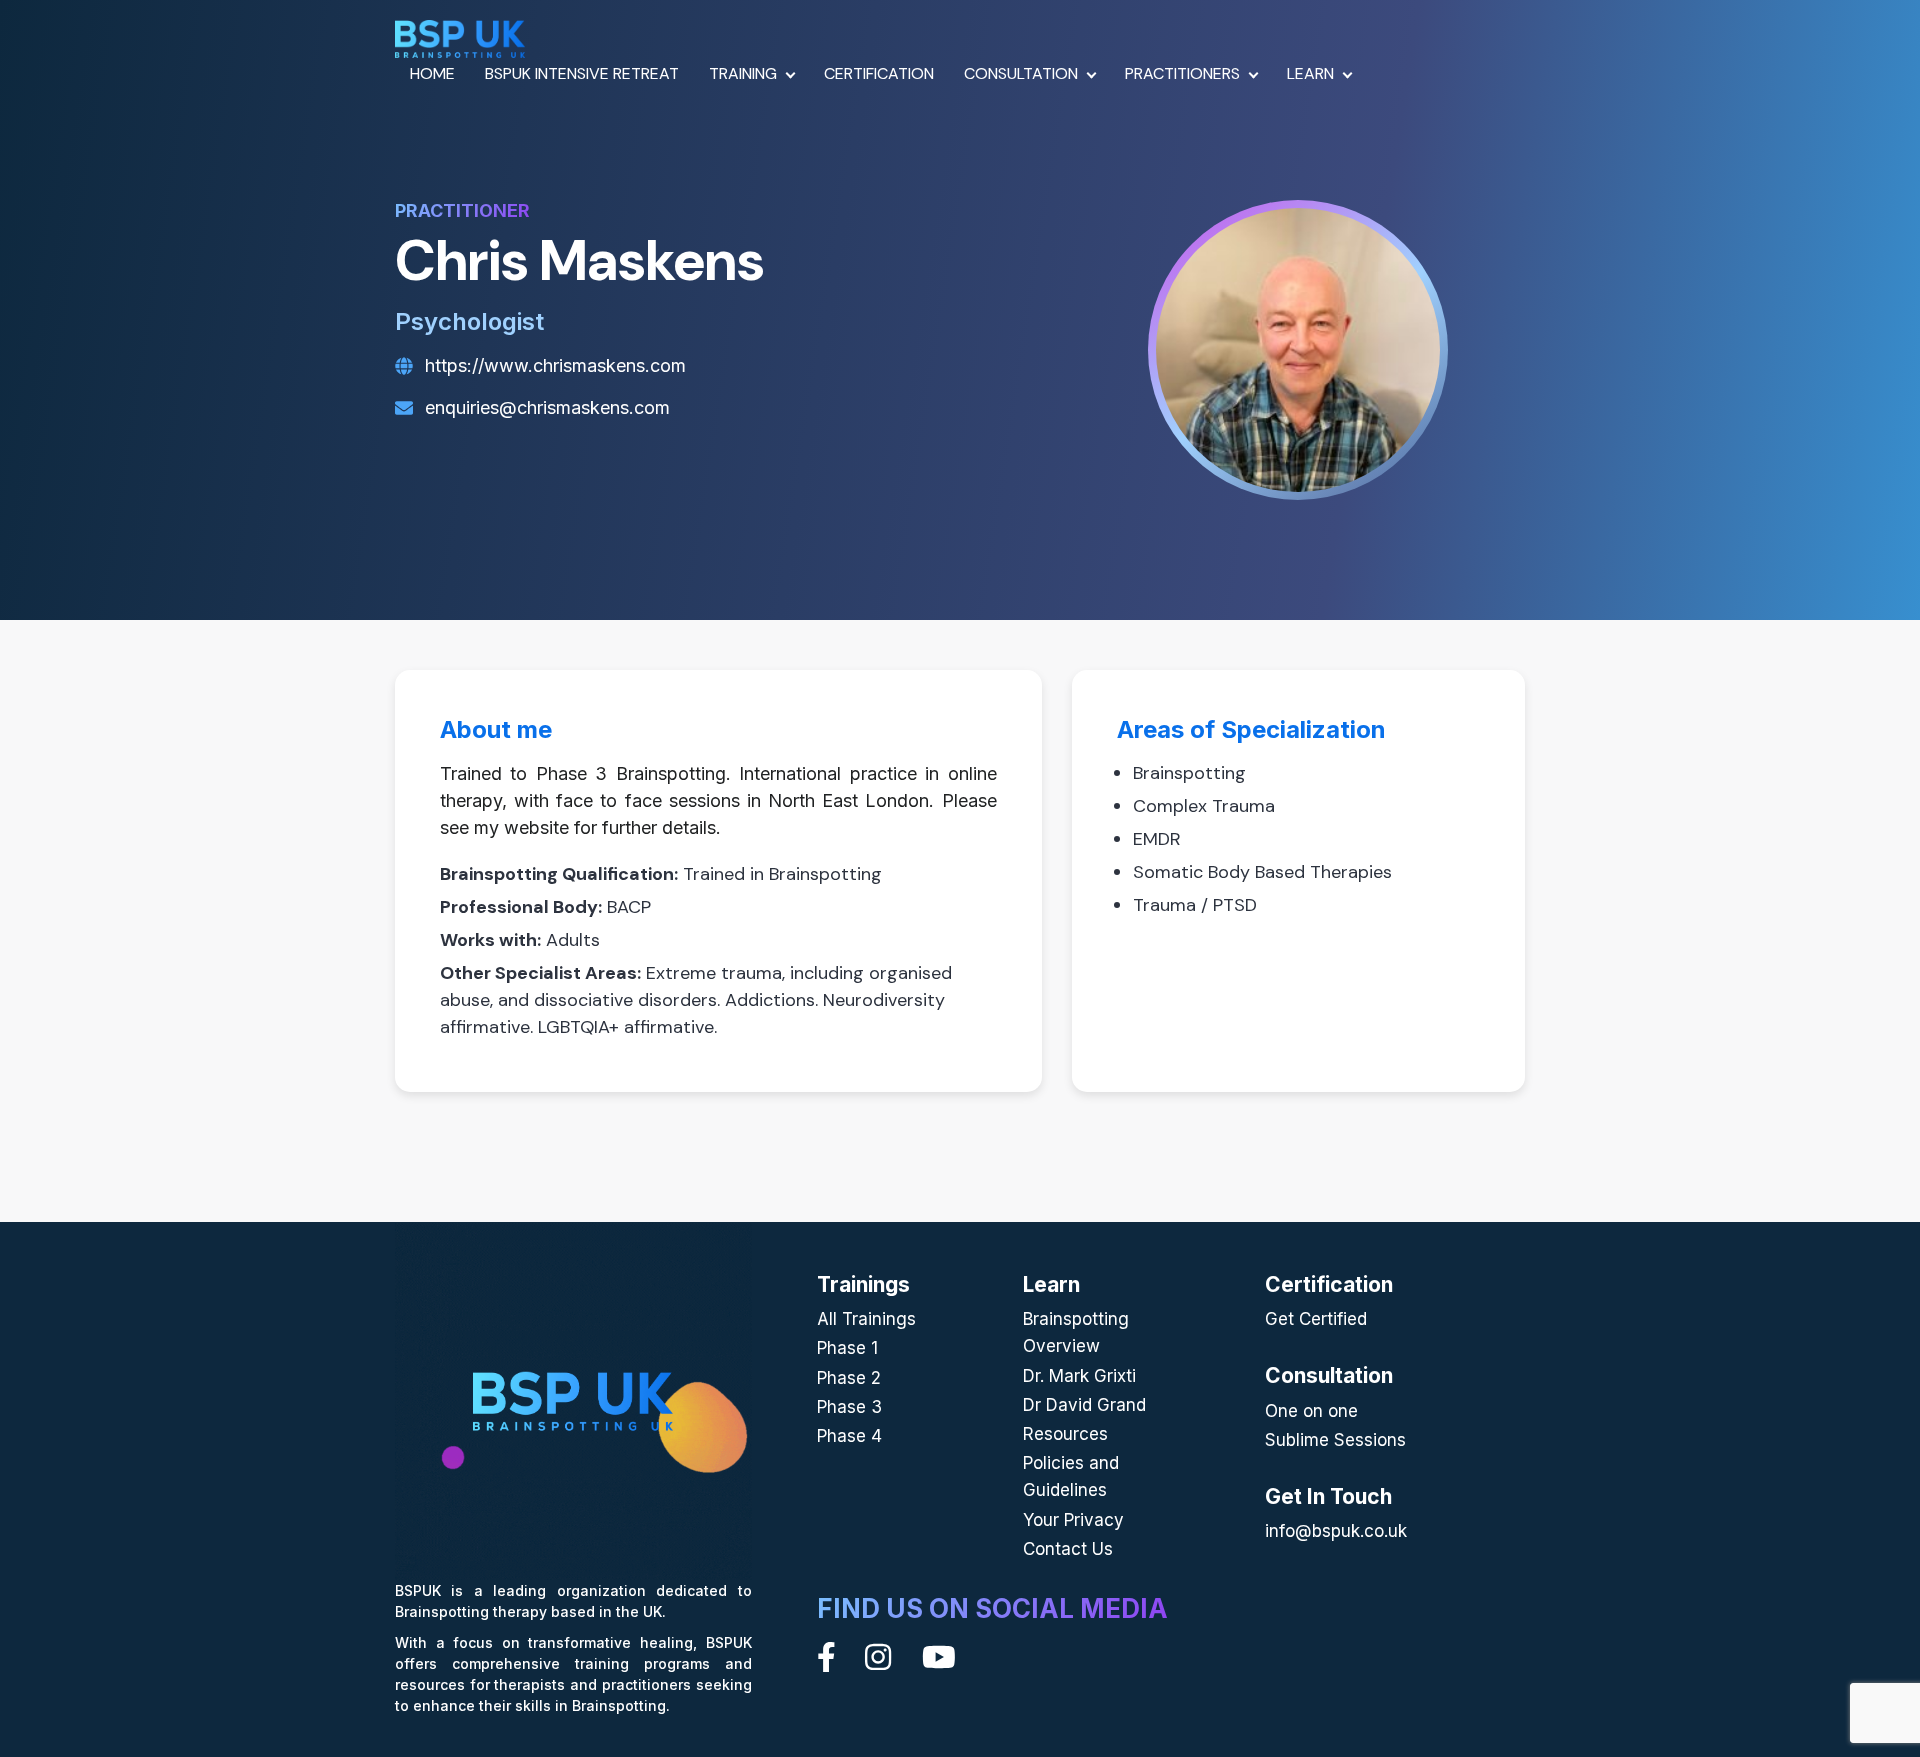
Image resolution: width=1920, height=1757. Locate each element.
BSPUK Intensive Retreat (582, 73)
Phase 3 (849, 1407)
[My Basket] (1418, 74)
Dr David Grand (1084, 1405)
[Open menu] (791, 73)
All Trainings (866, 1319)
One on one (1311, 1411)
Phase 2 (849, 1378)
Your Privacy (1073, 1520)
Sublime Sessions (1335, 1440)
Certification (879, 73)
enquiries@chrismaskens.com (547, 407)
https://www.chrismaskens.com (555, 365)
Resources (1065, 1434)
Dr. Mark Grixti (1079, 1376)
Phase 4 (849, 1436)
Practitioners (1182, 73)
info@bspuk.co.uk (1336, 1531)
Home (432, 73)
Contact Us (1068, 1549)
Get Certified (1316, 1319)
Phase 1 (847, 1348)
